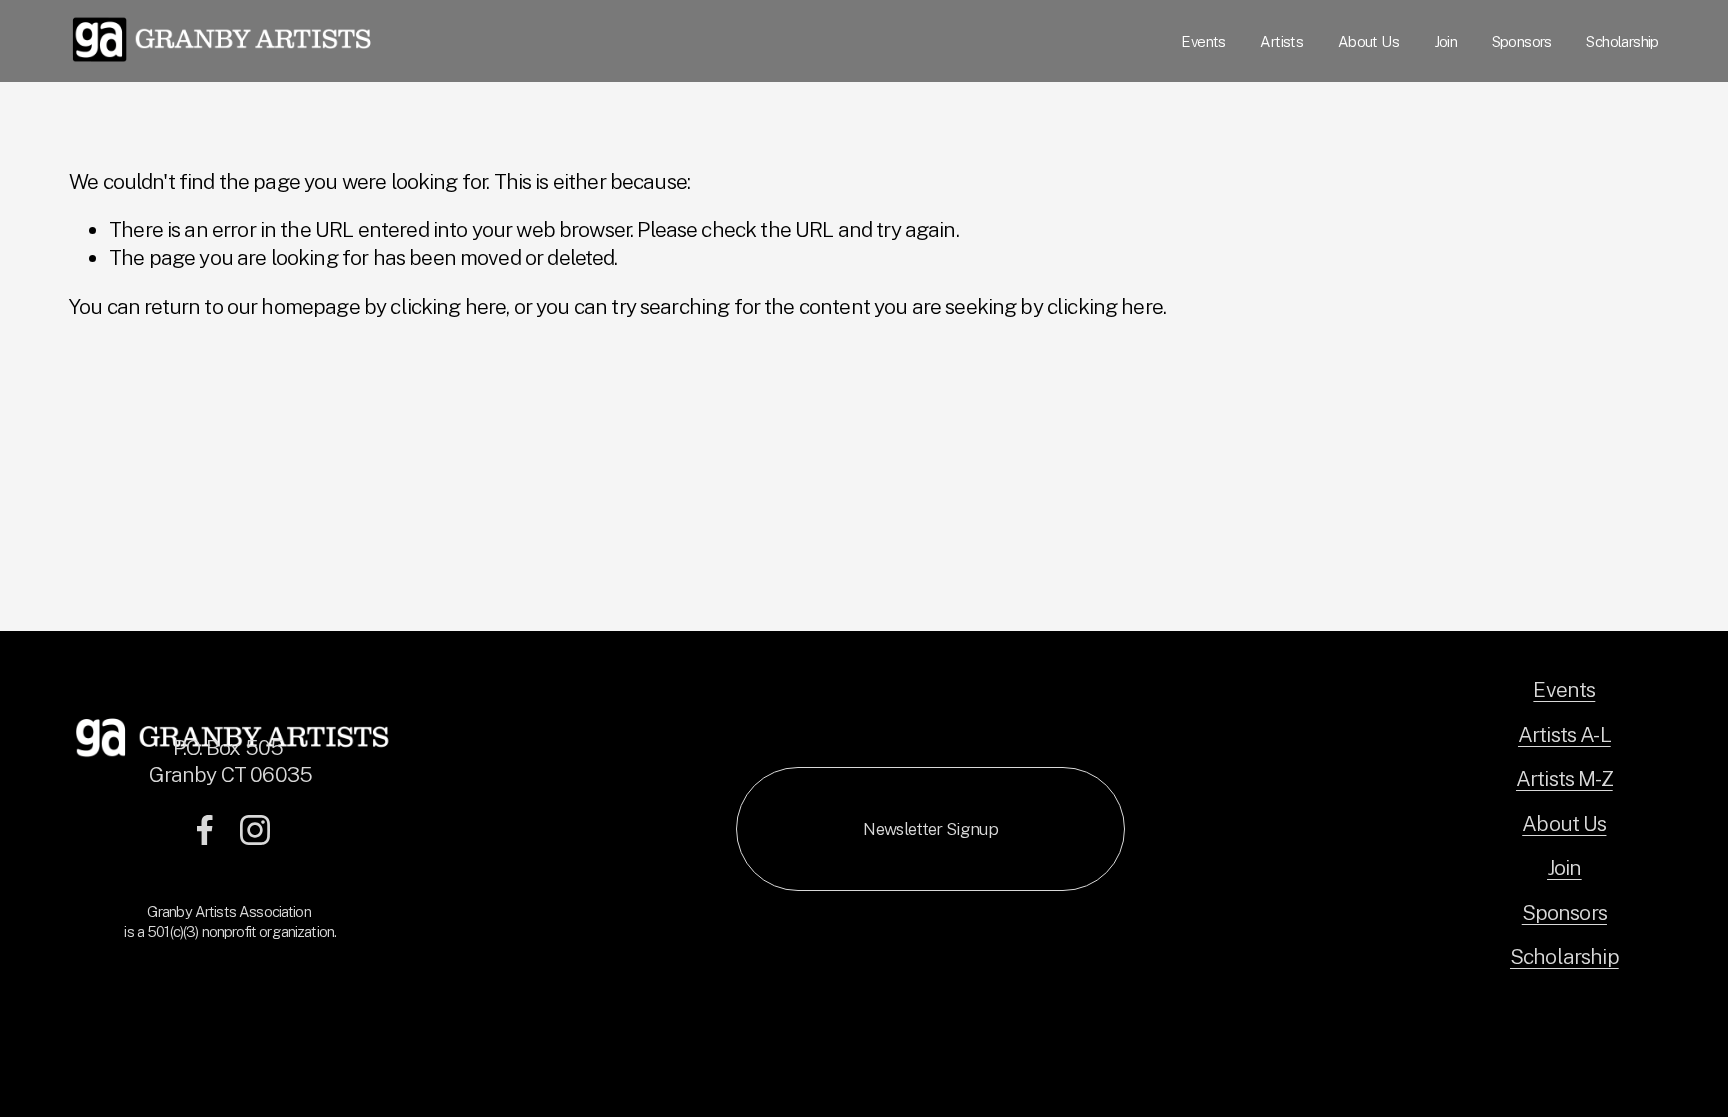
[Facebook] (205, 830)
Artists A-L (1564, 734)
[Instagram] (255, 830)
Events (1203, 41)
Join (1446, 41)
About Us (1368, 41)
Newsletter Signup (930, 829)
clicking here (448, 306)
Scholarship (1622, 41)
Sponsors (1522, 41)
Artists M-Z (1564, 778)
